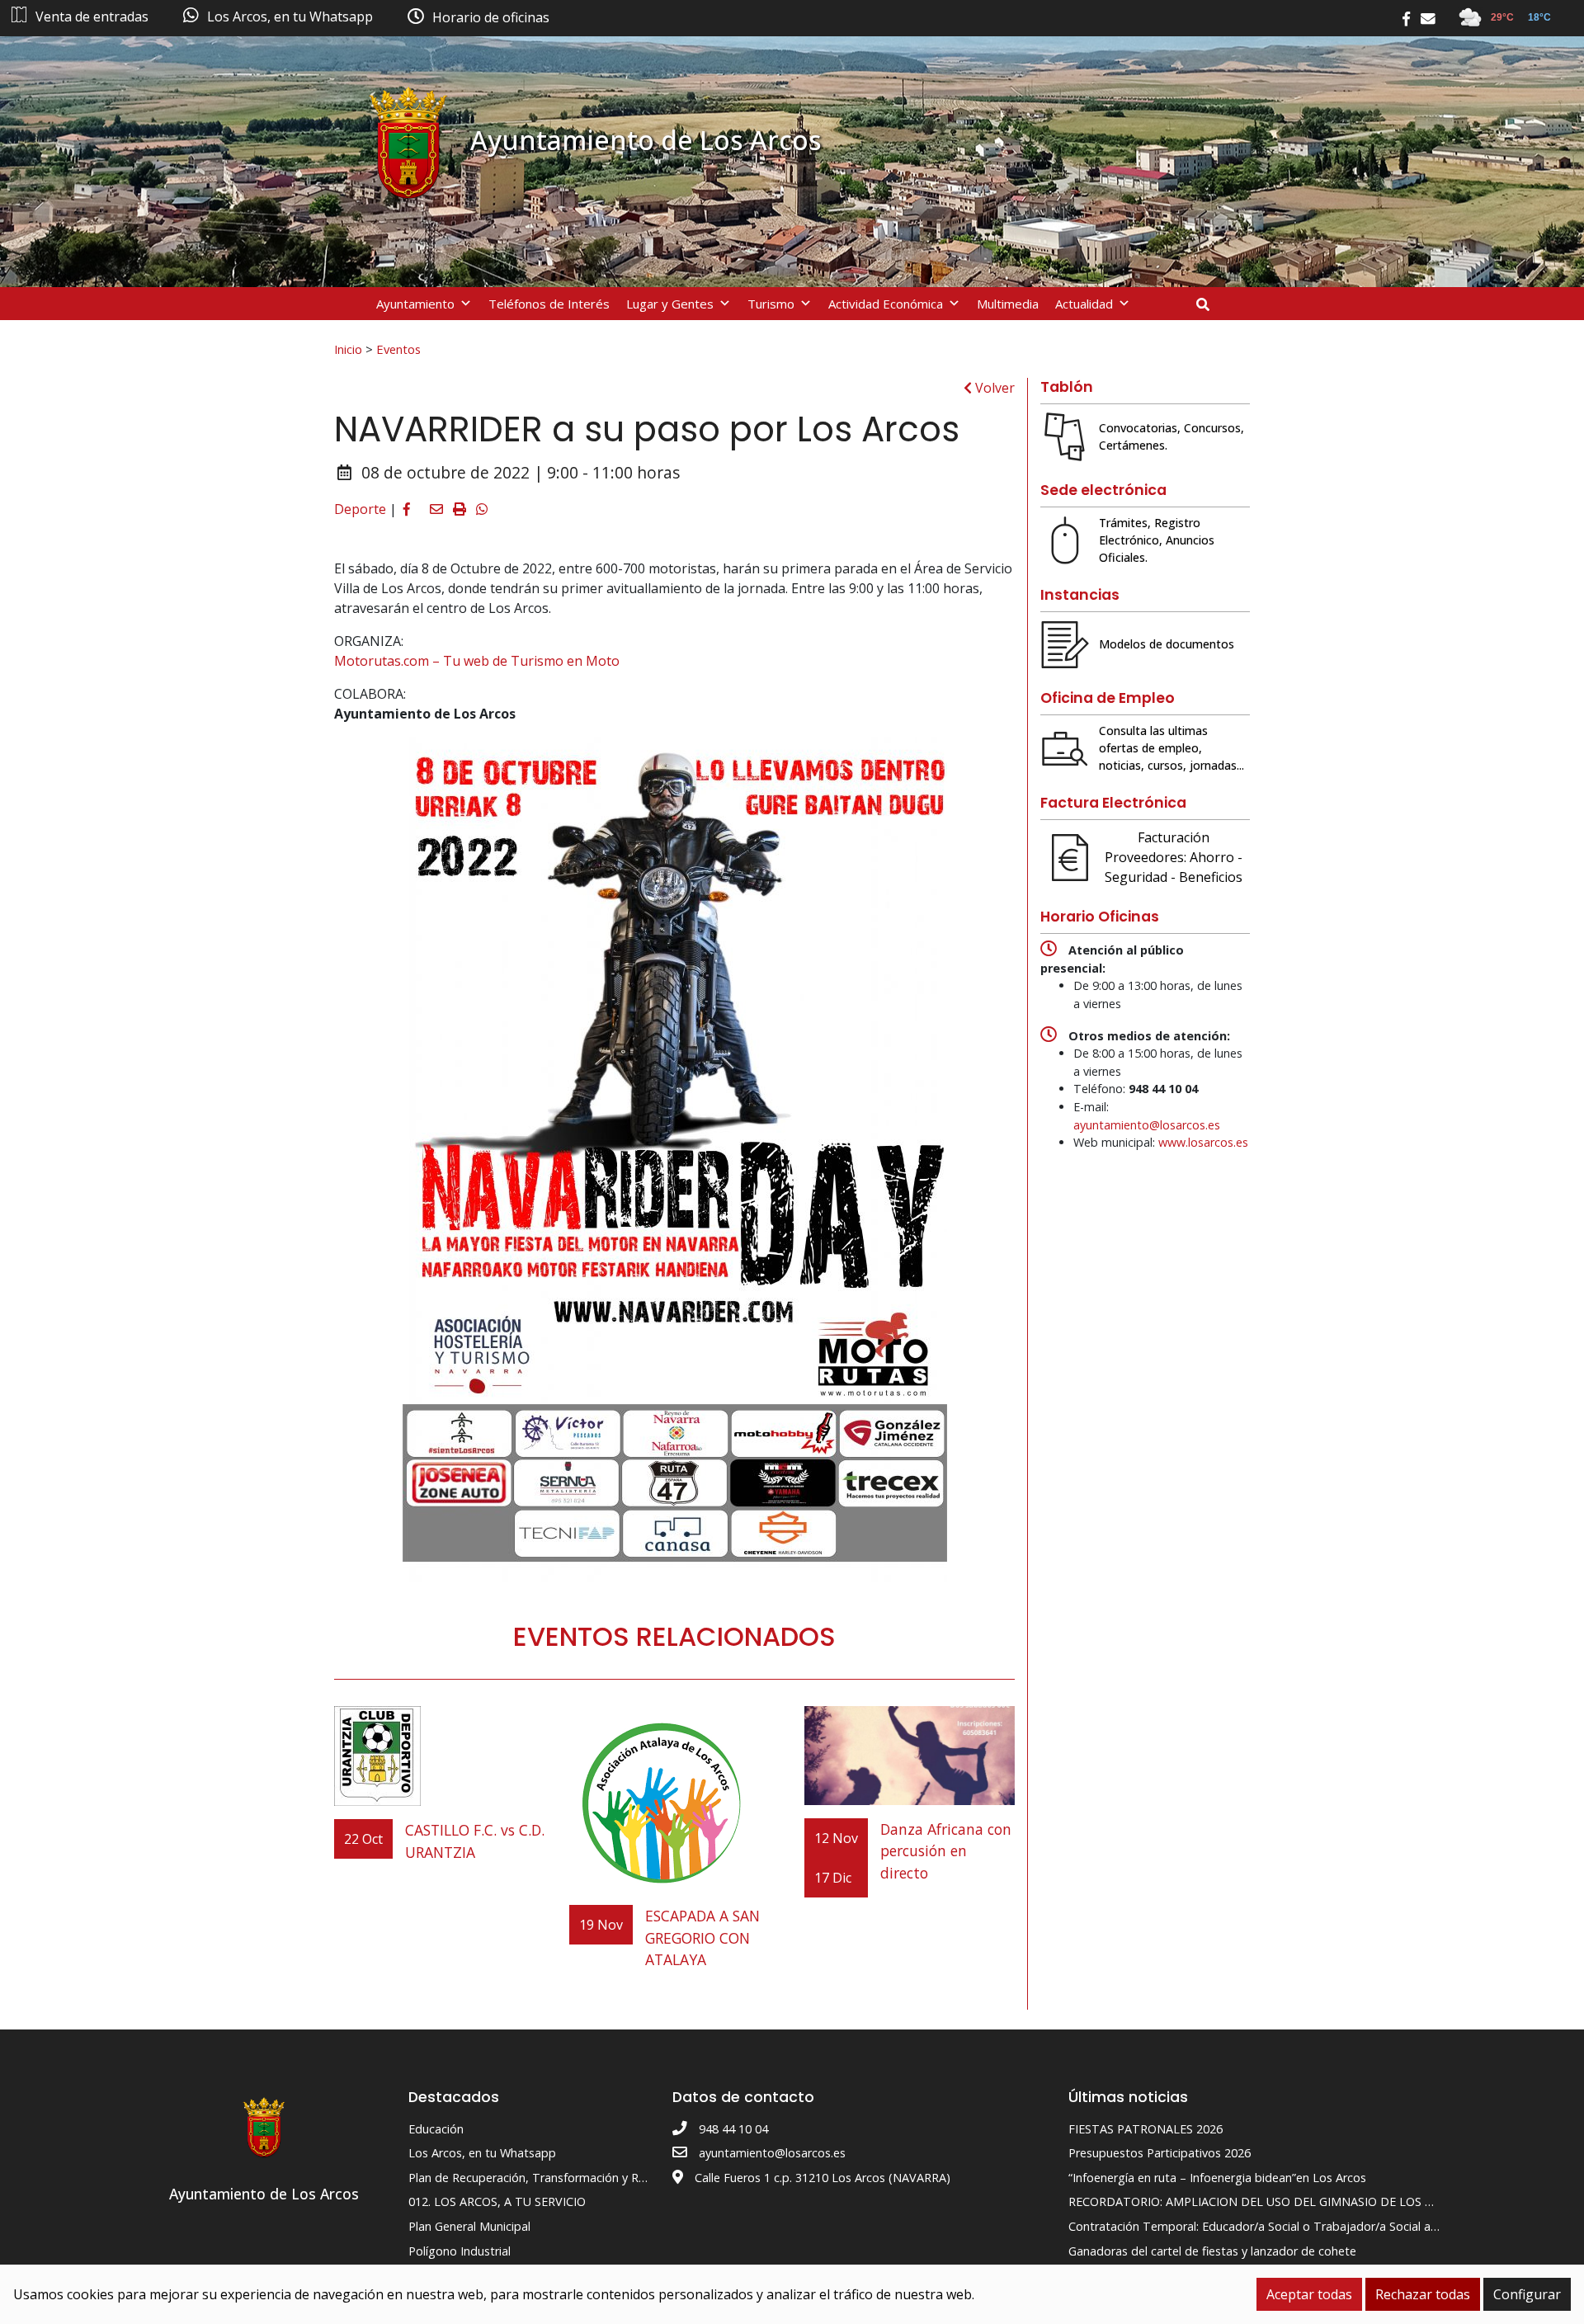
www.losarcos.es (1203, 1142)
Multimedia (1008, 304)
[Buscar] (1209, 304)
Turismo (771, 304)
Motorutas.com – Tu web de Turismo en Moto (477, 661)
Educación (436, 2129)
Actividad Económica (886, 304)
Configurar (1527, 2294)
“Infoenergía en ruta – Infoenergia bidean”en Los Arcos (1217, 2178)
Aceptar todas (1309, 2294)
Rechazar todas (1423, 2294)
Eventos (398, 349)
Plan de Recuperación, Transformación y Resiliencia (547, 2178)
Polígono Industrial (460, 2251)
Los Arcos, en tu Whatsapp (482, 2153)
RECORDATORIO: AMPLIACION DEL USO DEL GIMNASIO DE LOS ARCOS (1266, 2201)
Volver (993, 388)
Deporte (360, 509)
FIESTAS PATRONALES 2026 (1146, 2129)
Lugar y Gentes (670, 304)
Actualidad (1084, 304)
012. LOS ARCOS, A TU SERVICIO (497, 2201)
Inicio (348, 349)
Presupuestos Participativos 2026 (1160, 2153)
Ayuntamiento (415, 304)
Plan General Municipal (469, 2226)
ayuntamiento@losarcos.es (1147, 1125)
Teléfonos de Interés (549, 304)
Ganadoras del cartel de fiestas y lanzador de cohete (1212, 2251)
